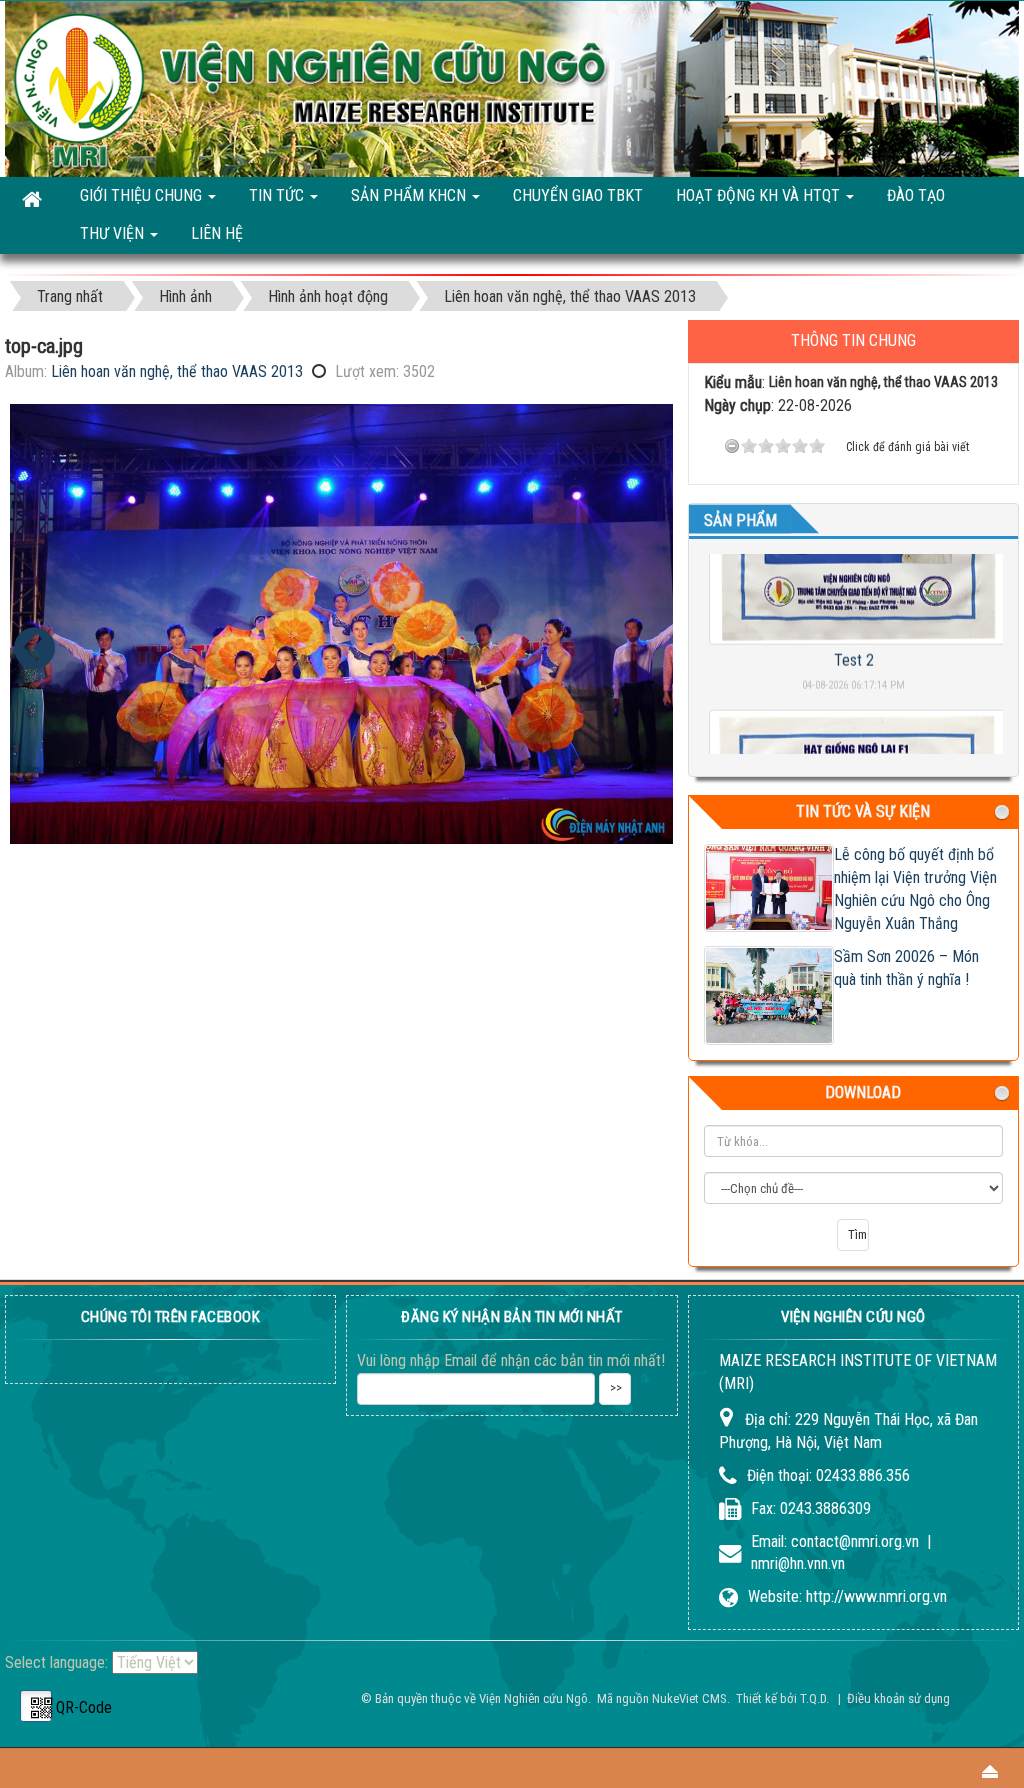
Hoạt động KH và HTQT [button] (760, 195)
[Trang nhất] (34, 197)
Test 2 (853, 634)
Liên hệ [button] (217, 233)
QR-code (36, 1706)
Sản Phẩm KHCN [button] (410, 195)
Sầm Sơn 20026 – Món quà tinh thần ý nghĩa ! (906, 968)
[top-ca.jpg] (341, 624)
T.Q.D (813, 1698)
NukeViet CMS (689, 1698)
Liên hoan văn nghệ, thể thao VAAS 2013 (177, 371)
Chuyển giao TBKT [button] (578, 195)
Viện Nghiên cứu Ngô (533, 1698)
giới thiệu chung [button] (143, 195)
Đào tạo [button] (916, 195)
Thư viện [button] (114, 233)
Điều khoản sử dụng (898, 1698)
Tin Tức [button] (278, 195)
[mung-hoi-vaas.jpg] (34, 648)
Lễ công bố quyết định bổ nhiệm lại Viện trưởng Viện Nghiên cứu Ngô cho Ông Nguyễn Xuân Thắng (915, 889)
